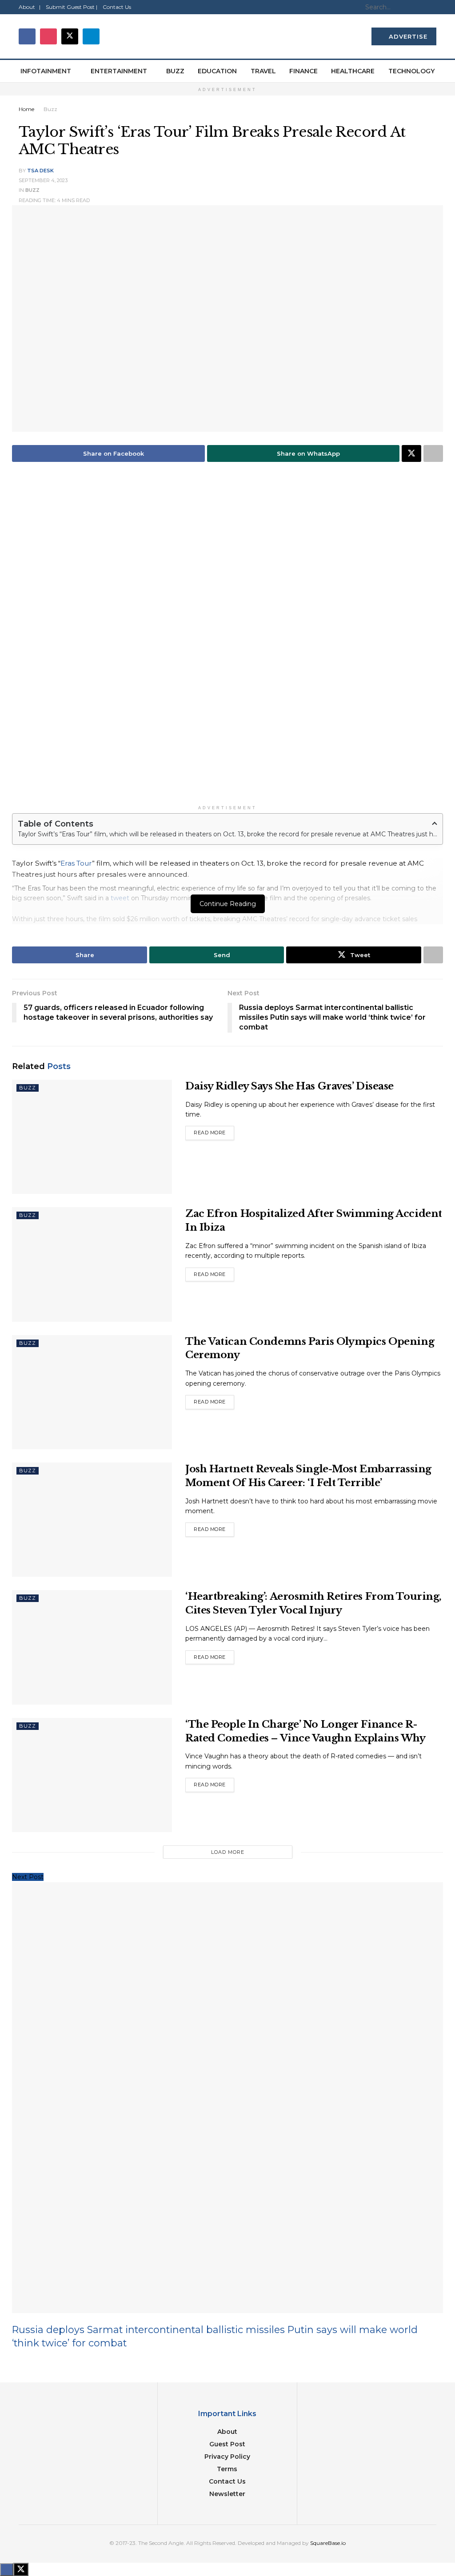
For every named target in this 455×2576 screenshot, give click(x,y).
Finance (303, 71)
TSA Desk (40, 171)
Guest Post (227, 2444)
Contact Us (117, 7)
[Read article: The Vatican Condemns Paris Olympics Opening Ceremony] (92, 1392)
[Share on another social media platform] (433, 453)
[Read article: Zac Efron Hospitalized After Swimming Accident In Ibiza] (92, 1264)
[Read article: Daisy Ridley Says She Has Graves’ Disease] (92, 1137)
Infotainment (46, 71)
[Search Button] (431, 7)
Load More (228, 1852)
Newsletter (227, 2494)
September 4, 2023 (43, 180)
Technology (411, 71)
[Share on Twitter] (411, 453)
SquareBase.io (328, 2543)
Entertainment (119, 71)
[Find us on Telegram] (91, 36)
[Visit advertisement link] (227, 639)
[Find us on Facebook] (27, 36)
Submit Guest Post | (72, 7)
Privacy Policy (227, 2457)
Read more (214, 1131)
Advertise (407, 36)
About (227, 2432)
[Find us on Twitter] (70, 36)
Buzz (175, 71)
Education (217, 71)
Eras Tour (76, 863)
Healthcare (353, 71)
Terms (227, 2469)
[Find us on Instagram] (48, 36)
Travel (263, 71)
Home (26, 109)
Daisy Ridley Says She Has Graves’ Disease (289, 1086)
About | (30, 7)
